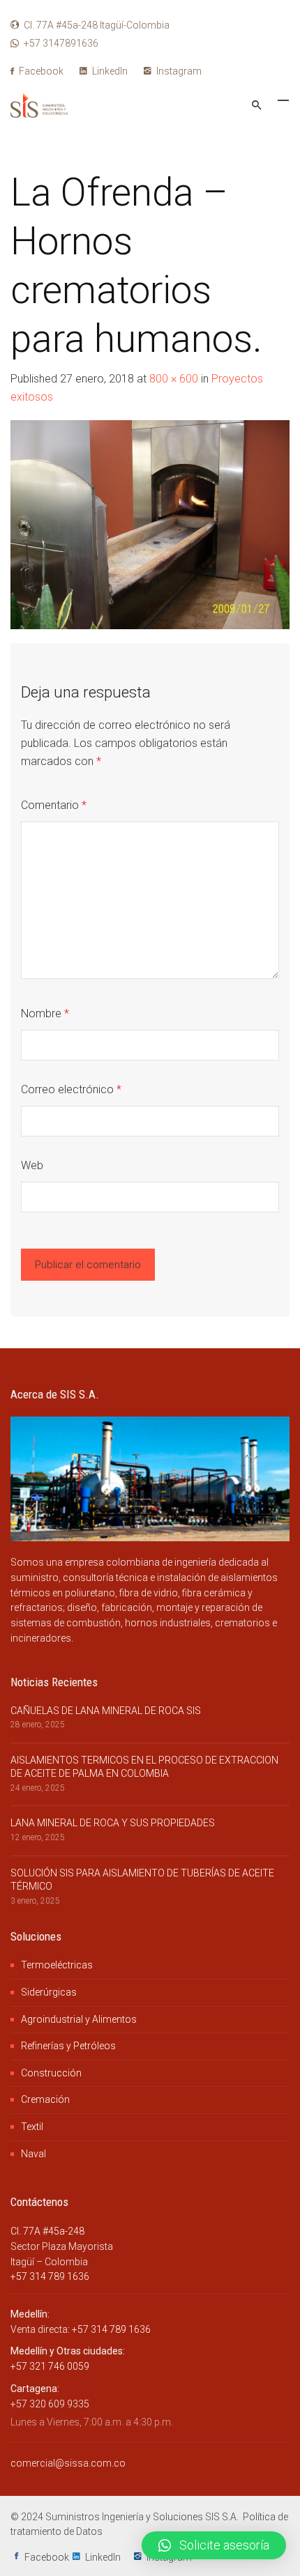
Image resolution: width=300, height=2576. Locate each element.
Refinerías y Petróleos (68, 2046)
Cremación (45, 2099)
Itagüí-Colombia (97, 25)
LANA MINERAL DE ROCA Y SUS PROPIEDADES (113, 1823)
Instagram (178, 71)
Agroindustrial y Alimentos (79, 2019)
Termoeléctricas (57, 1965)
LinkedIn (109, 71)
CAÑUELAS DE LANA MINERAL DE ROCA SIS (106, 1711)
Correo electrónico (71, 1089)
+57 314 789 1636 (50, 2276)
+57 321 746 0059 (50, 2366)
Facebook (40, 71)
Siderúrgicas (49, 1992)
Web (32, 1165)
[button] (214, 2545)
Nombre (45, 1013)
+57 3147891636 (61, 43)
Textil (32, 2127)
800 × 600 (174, 379)
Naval (33, 2154)
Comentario (54, 805)
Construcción (51, 2073)
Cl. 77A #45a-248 (47, 2231)
